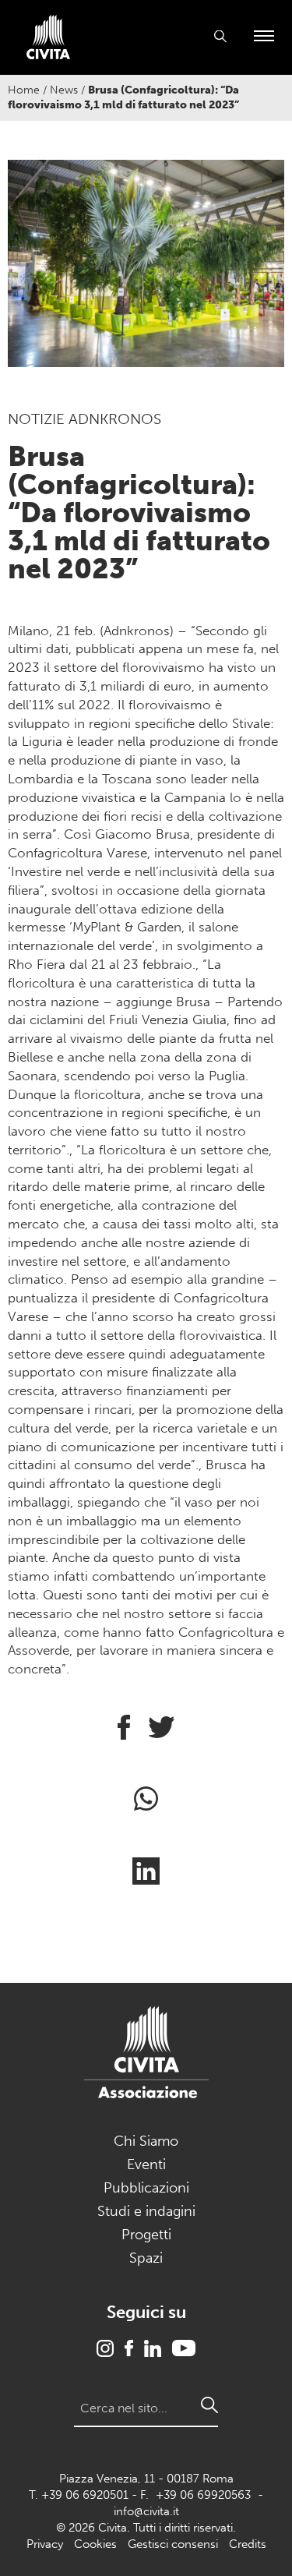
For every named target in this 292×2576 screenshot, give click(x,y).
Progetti (146, 2235)
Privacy (45, 2544)
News (64, 90)
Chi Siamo (146, 2141)
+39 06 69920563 (203, 2495)
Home (24, 90)
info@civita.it (146, 2511)
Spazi (146, 2258)
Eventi (146, 2164)
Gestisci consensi (173, 2544)
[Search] (209, 2405)
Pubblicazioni (146, 2188)
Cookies (95, 2544)
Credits (248, 2544)
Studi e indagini (146, 2211)
